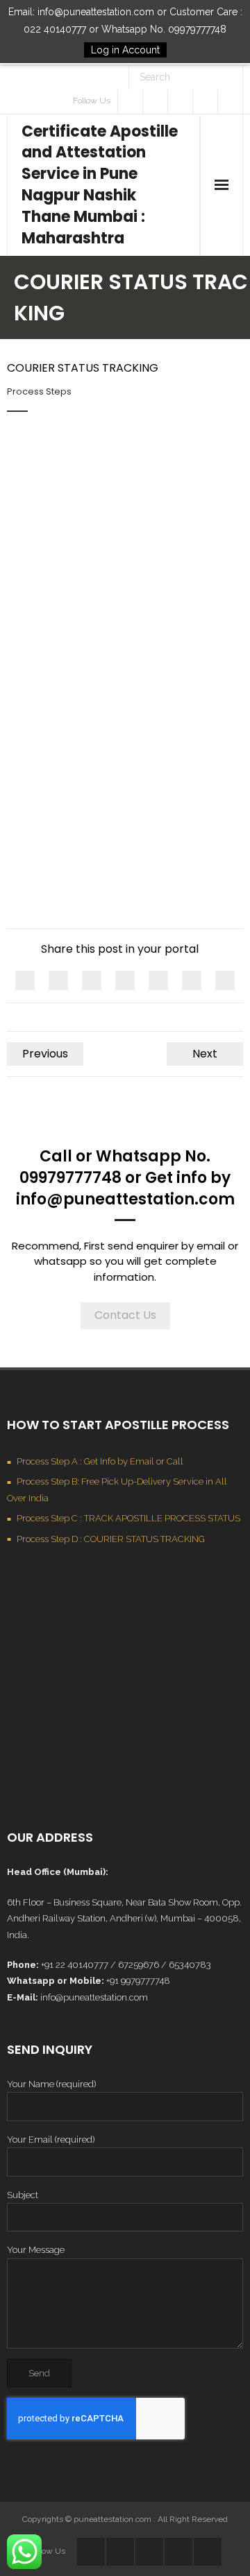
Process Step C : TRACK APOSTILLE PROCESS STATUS (128, 1518)
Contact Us (125, 1315)
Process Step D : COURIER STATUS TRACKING (111, 1539)
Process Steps (39, 391)
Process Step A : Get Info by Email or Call (100, 1461)
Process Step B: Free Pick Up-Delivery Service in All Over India (117, 1489)
